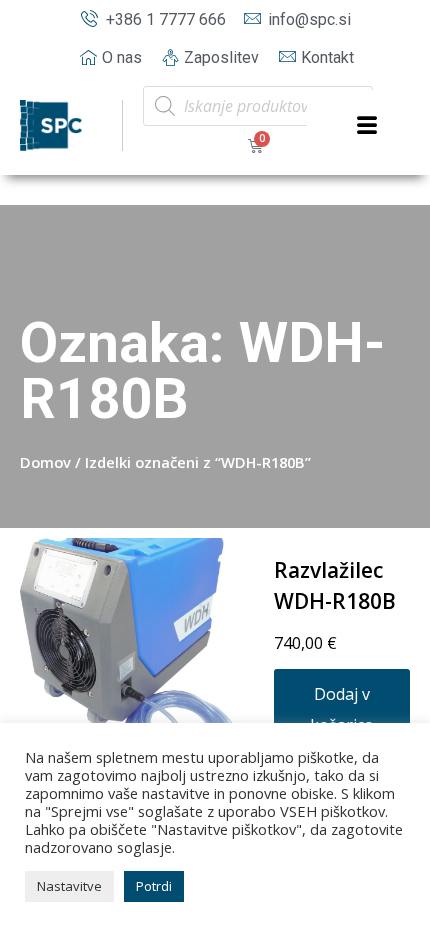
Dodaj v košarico (342, 709)
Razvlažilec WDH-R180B (335, 585)
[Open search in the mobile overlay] (258, 106)
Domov (45, 462)
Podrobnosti (130, 648)
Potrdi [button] (154, 886)
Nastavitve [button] (69, 886)
